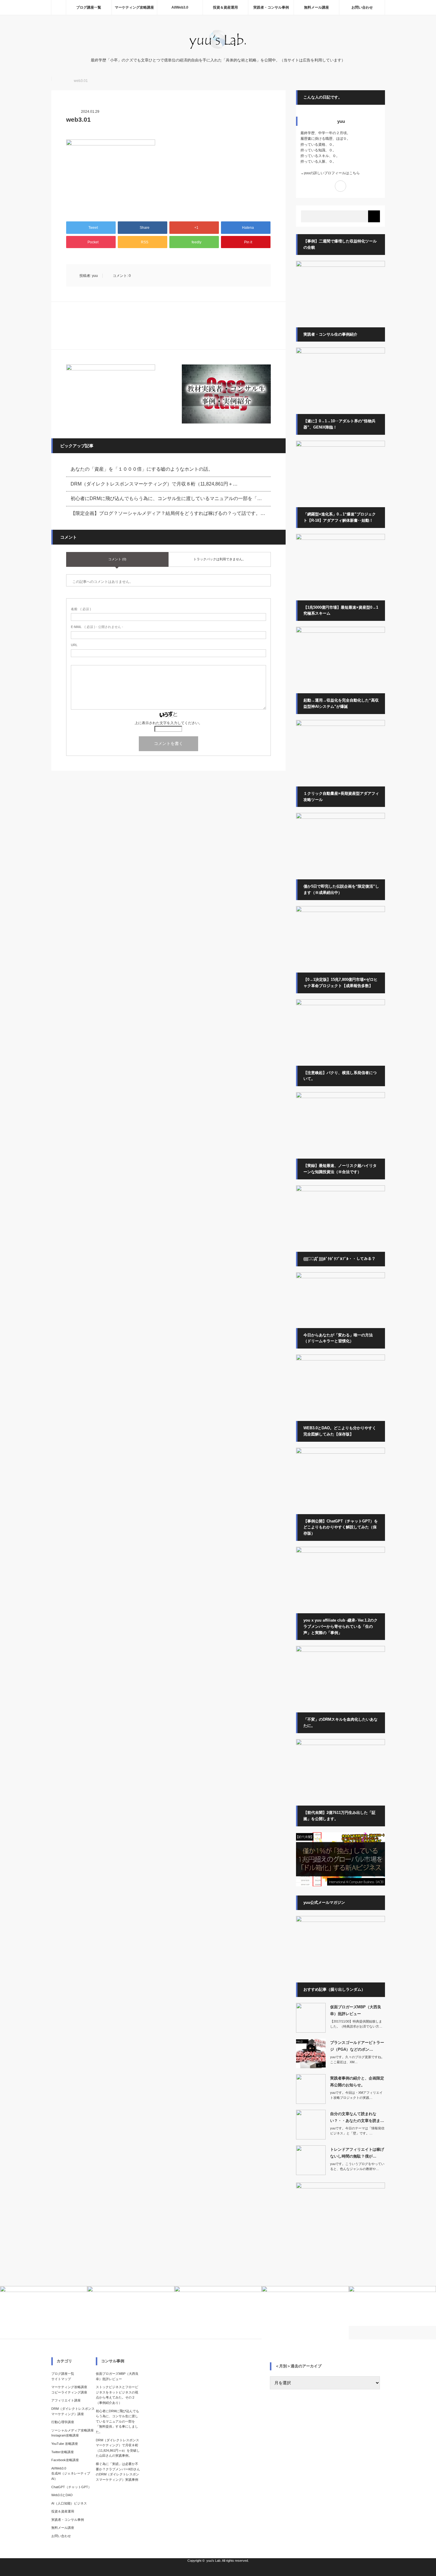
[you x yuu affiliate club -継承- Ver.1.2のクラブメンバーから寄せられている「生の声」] (340, 1651)
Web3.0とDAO (62, 2495)
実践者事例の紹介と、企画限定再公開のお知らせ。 (357, 2082)
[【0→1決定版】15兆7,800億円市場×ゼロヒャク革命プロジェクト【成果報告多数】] (340, 1004)
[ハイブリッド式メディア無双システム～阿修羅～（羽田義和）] (340, 818)
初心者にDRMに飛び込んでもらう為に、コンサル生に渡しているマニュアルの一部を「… (166, 498)
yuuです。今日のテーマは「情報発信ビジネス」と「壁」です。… (357, 2131)
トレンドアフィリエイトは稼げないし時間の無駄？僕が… (357, 2153)
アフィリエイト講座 (66, 2400)
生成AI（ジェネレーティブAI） (71, 2476)
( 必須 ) (81, 609)
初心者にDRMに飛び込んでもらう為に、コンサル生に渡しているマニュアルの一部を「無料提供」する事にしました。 (117, 2421)
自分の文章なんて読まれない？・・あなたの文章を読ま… (357, 2117)
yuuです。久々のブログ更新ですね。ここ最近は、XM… (357, 2060)
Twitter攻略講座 (63, 2452)
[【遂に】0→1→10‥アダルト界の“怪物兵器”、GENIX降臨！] (340, 445)
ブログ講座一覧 (89, 7)
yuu (95, 276)
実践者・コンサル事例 (271, 7)
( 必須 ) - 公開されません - (97, 627)
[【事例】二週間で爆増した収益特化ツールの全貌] (340, 266)
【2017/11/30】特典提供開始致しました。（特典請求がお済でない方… (356, 2024)
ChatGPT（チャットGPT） (71, 2487)
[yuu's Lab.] (218, 49)
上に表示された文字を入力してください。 (168, 723)
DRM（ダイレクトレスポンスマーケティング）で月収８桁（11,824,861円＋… (154, 484)
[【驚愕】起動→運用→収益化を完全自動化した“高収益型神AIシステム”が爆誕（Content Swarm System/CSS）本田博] (340, 725)
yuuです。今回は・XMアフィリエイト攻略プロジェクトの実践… (356, 2095)
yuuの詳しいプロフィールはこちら (332, 173)
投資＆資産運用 (225, 7)
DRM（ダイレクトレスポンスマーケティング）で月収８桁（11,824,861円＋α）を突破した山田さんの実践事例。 (118, 2448)
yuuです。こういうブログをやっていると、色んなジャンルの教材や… (357, 2166)
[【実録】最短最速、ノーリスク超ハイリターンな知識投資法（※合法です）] (340, 1190)
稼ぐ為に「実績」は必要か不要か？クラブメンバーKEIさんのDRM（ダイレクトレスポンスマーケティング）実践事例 (118, 2472)
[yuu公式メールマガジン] (111, 394)
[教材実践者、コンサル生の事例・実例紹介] (226, 394)
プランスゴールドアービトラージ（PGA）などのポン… (357, 2046)
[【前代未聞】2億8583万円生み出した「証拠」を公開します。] (340, 1885)
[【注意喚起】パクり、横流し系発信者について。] (340, 1097)
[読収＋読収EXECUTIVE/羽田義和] (340, 632)
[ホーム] (58, 7)
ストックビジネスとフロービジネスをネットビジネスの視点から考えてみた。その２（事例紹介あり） (117, 2395)
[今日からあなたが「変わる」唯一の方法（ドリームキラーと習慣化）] (340, 1359)
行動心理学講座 (63, 2422)
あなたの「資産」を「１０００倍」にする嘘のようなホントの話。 (142, 469)
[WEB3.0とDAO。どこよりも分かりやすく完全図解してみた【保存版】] (340, 1452)
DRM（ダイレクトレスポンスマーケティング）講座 (73, 2411)
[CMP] (340, 539)
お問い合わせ (362, 7)
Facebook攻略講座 (65, 2460)
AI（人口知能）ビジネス (69, 2503)
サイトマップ (61, 2379)
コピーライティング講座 (69, 2392)
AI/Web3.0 (180, 7)
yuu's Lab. (214, 2561)
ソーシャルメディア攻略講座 (73, 2430)
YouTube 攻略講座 (65, 2444)
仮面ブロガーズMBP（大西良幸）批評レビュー (356, 2010)
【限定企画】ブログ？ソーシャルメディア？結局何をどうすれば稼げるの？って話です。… (168, 513)
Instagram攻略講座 (65, 2435)
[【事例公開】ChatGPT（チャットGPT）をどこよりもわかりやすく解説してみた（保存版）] (340, 1552)
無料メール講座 (316, 7)
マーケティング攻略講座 (134, 7)
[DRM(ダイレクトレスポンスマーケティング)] (340, 1744)
